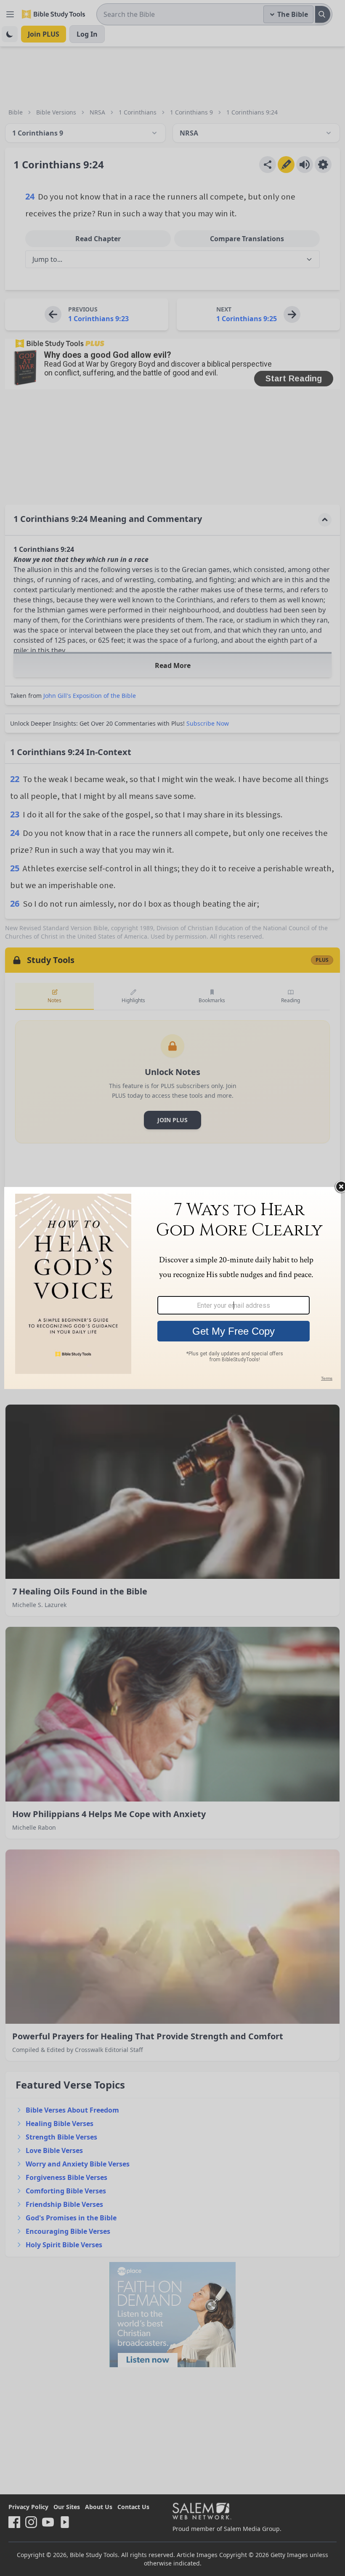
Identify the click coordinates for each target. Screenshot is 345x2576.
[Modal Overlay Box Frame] (172, 1288)
